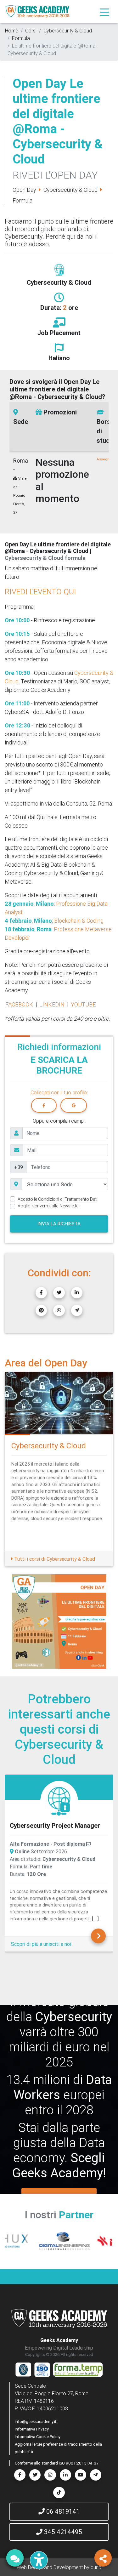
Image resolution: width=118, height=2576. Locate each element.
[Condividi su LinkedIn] (77, 1293)
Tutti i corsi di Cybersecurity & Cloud (54, 1559)
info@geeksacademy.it (36, 2422)
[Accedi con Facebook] (44, 1105)
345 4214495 (62, 2532)
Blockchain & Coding (79, 921)
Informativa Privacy (32, 2429)
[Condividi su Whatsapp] (59, 1310)
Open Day (24, 190)
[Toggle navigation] (104, 12)
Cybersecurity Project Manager (49, 1825)
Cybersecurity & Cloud (68, 31)
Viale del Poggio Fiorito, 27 (20, 495)
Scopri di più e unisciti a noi (35, 1944)
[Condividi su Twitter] (59, 1293)
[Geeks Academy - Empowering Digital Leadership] (37, 11)
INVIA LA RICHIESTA (59, 1224)
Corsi (31, 31)
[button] (13, 1621)
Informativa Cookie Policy (38, 2437)
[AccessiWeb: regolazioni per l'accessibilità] (39, 2560)
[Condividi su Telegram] (77, 1310)
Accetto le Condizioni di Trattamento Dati (58, 1199)
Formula (21, 38)
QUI (70, 592)
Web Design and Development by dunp (59, 2567)
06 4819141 (62, 2511)
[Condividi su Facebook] (41, 1293)
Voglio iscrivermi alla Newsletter (49, 1206)
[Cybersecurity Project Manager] (53, 1801)
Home (12, 31)
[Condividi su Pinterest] (41, 1310)
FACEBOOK (19, 1004)
